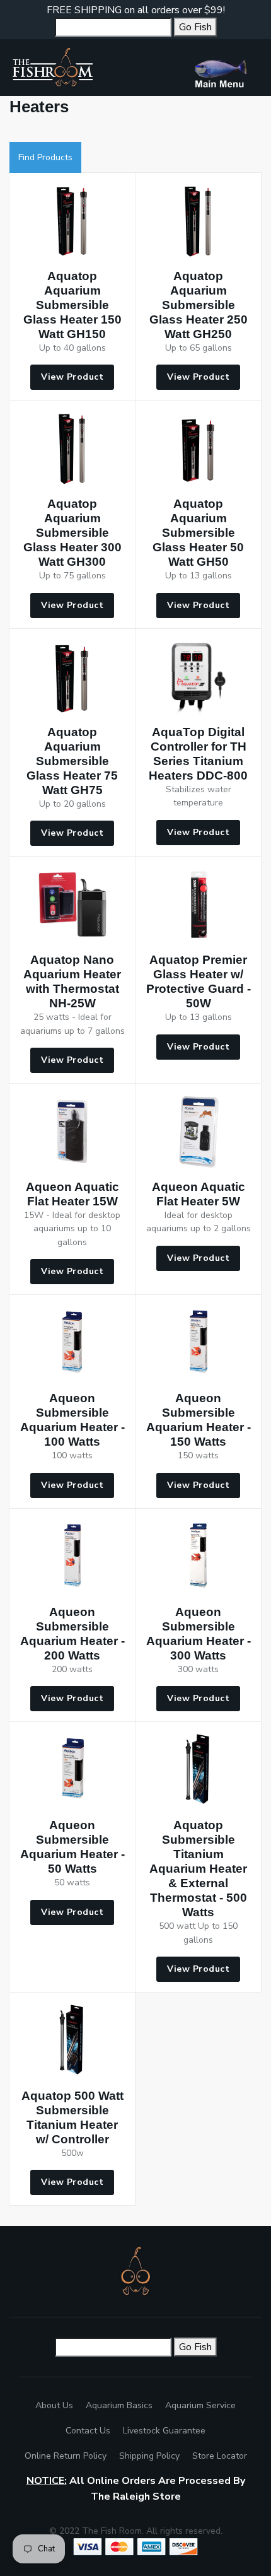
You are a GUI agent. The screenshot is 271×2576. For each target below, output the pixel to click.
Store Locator (220, 2456)
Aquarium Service (200, 2405)
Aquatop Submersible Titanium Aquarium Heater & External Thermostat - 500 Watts (198, 1869)
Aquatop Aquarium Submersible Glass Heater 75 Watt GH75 (72, 761)
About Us (54, 2405)
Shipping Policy (149, 2456)
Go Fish (195, 27)
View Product (72, 377)
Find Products (45, 157)
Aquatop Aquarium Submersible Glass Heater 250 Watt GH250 (199, 305)
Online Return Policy (66, 2456)
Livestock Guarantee (164, 2431)
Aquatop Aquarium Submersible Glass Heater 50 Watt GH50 (198, 533)
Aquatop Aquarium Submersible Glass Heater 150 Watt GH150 (72, 305)
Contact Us (88, 2431)
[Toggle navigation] (226, 67)
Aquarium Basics (119, 2405)
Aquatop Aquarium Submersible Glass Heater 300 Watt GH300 (72, 533)
